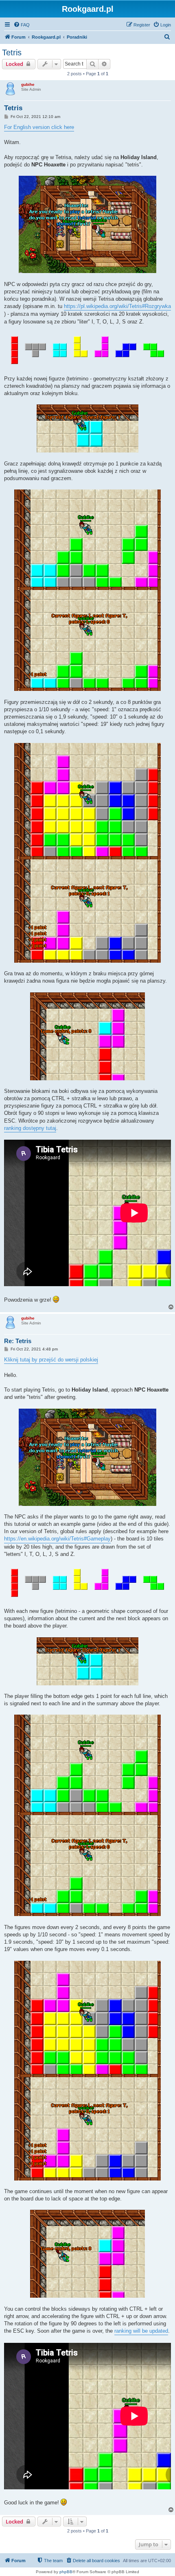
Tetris (12, 52)
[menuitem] (22, 25)
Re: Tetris (18, 1341)
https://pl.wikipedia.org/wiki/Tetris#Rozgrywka (117, 306)
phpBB (66, 2572)
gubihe (28, 84)
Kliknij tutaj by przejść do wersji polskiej (51, 1360)
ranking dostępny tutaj (30, 1128)
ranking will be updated (141, 2331)
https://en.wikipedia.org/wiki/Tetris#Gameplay (57, 1539)
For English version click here (39, 127)
